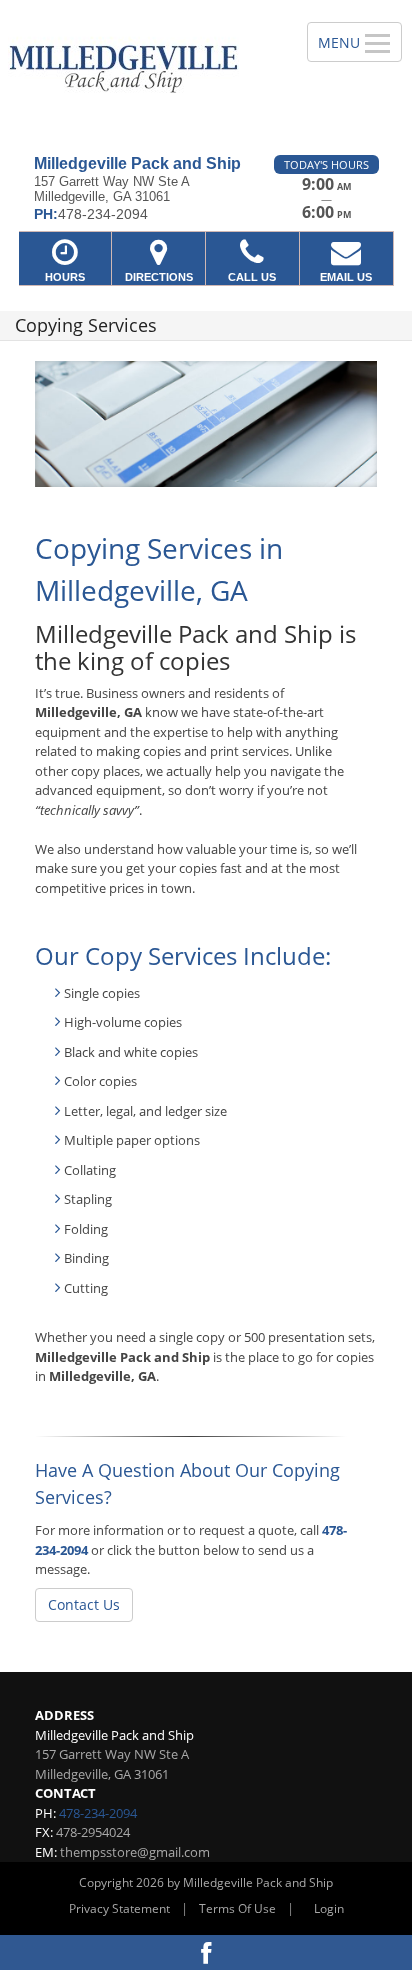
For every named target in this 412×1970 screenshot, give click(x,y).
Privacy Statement (119, 1908)
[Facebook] (206, 1952)
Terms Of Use (237, 1908)
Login (329, 1908)
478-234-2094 (98, 1813)
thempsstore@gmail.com (135, 1852)
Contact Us (84, 1604)
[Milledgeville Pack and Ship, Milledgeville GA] (142, 70)
